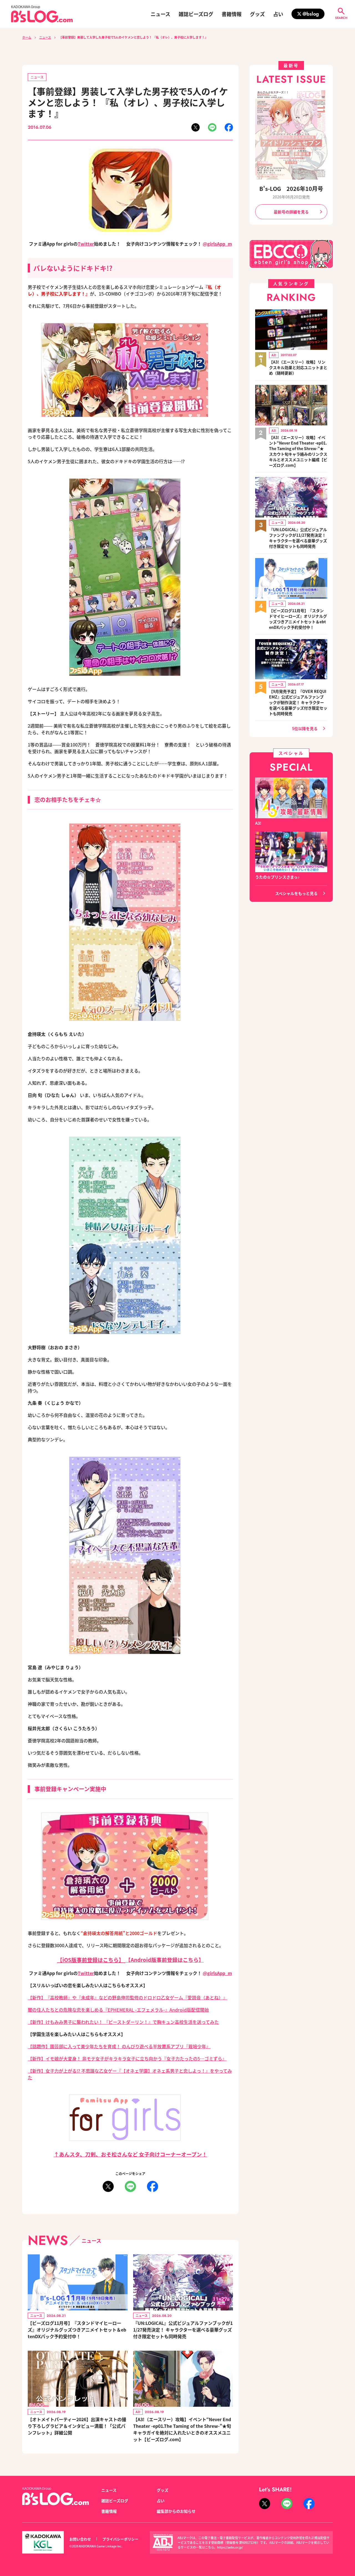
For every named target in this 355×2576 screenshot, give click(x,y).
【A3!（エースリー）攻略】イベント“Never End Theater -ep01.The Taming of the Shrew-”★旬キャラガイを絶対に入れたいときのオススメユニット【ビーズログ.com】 (182, 2429)
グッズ (257, 14)
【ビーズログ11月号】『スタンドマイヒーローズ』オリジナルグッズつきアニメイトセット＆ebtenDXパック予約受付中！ (77, 2330)
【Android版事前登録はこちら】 (165, 1960)
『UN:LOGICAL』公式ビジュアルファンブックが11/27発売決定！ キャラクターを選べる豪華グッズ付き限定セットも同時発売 (183, 2330)
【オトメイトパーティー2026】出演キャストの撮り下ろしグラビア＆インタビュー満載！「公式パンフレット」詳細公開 (77, 2426)
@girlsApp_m (217, 244)
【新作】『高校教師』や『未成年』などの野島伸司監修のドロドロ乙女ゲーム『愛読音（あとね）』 (128, 1997)
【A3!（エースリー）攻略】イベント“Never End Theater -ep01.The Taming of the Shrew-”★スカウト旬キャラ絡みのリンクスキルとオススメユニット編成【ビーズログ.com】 (298, 451)
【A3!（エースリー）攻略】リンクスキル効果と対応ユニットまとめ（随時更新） (298, 367)
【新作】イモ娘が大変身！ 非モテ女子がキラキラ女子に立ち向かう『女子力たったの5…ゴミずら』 (127, 2058)
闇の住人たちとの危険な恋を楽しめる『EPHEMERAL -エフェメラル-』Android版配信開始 (118, 2010)
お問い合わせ (80, 2539)
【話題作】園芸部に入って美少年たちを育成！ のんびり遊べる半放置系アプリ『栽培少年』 (119, 2046)
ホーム (27, 37)
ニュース (160, 14)
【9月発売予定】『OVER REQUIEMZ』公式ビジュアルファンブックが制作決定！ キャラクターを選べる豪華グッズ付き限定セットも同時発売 (298, 702)
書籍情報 (232, 14)
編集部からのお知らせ (176, 2511)
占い (278, 14)
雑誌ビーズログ (196, 14)
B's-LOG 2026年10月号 (291, 189)
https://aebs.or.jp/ (230, 2547)
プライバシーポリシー (120, 2539)
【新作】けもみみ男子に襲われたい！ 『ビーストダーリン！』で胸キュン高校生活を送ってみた (123, 2022)
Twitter (86, 244)
